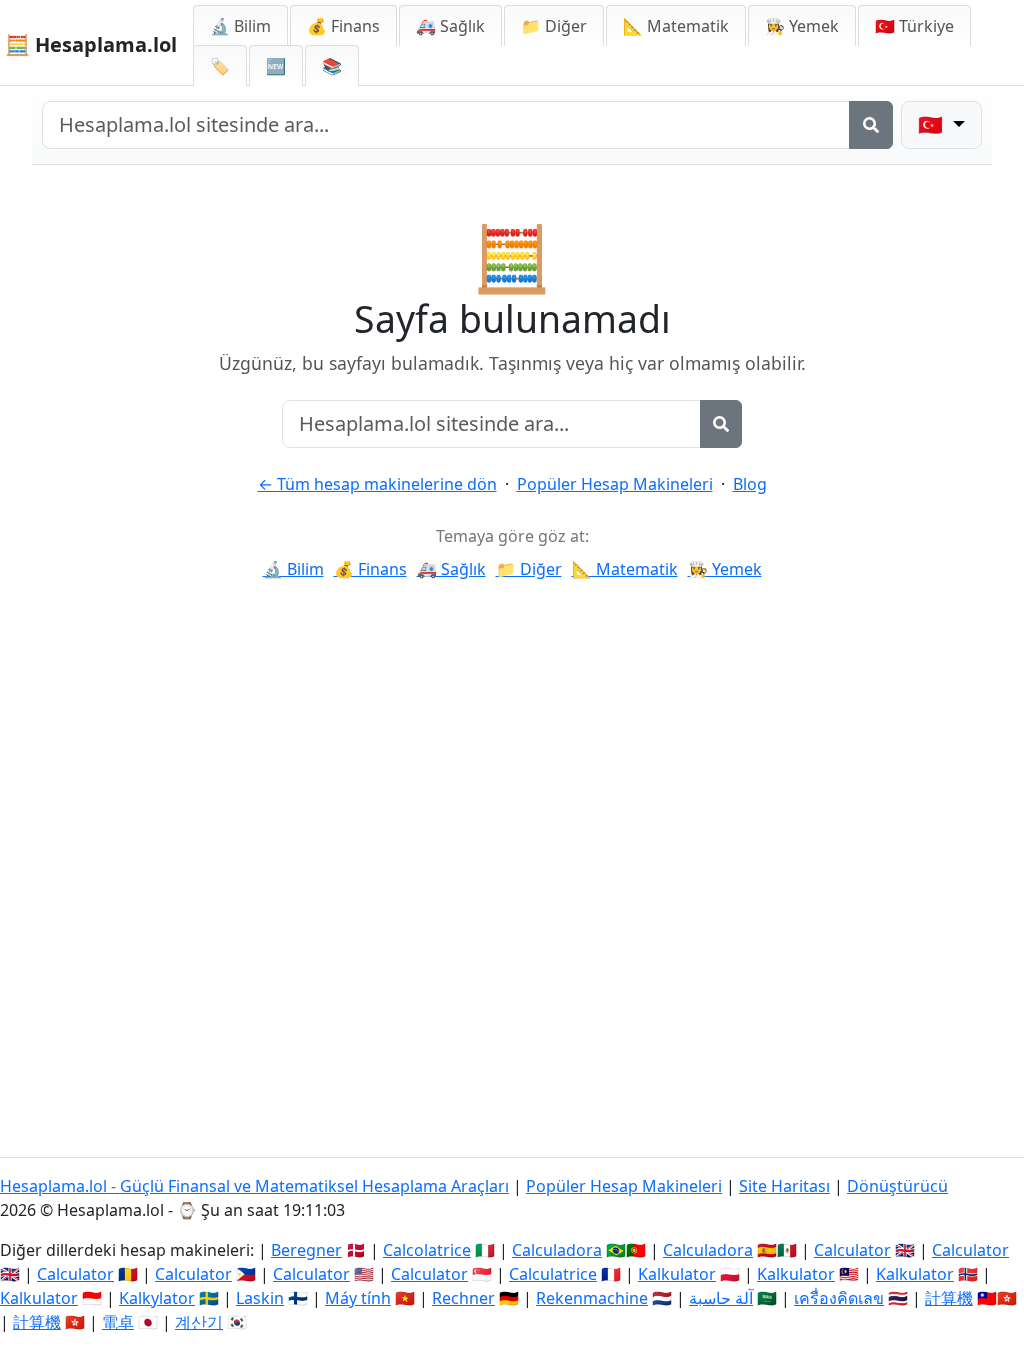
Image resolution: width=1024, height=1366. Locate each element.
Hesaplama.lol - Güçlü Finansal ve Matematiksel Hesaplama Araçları (254, 1186)
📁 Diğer (554, 26)
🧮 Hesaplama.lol (91, 44)
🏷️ (220, 66)
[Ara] (871, 125)
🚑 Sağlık (450, 26)
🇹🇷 (914, 26)
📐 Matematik (676, 26)
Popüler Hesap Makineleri (615, 484)
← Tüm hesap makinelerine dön (377, 484)
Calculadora (557, 1250)
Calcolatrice (427, 1250)
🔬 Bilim (240, 26)
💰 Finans (343, 26)
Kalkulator (677, 1274)
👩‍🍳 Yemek (802, 26)
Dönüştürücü (897, 1186)
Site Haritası (784, 1186)
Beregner (306, 1250)
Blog (750, 484)
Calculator (852, 1250)
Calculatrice (553, 1274)
